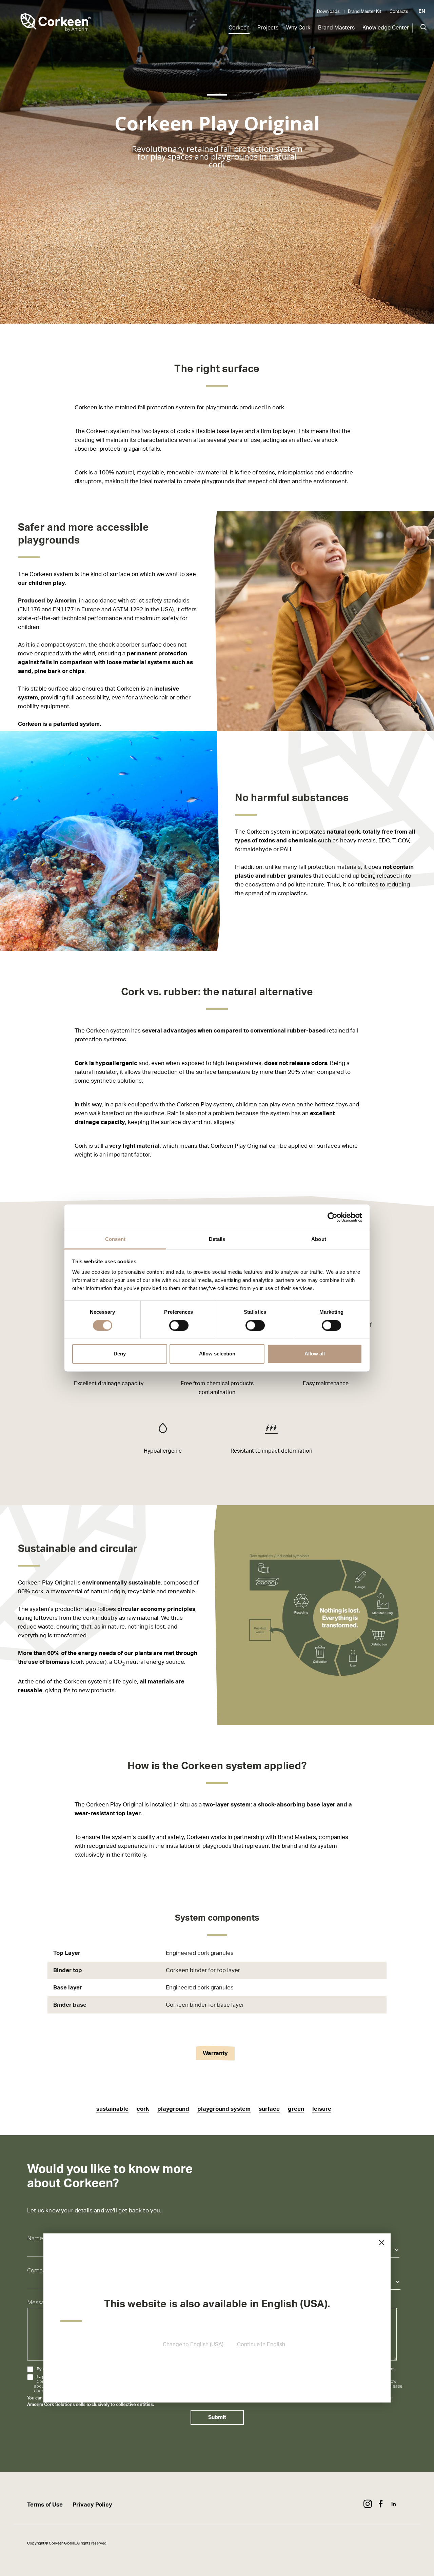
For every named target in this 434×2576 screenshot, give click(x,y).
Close (381, 2243)
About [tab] (319, 1239)
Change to (193, 2345)
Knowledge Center (386, 28)
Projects (268, 28)
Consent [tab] (115, 1239)
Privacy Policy (92, 2505)
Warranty (215, 2053)
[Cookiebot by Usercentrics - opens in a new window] (332, 1217)
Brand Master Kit (365, 12)
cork (143, 2109)
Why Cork (298, 28)
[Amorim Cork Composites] (46, 24)
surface (269, 2109)
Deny (120, 1354)
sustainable (112, 2109)
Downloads (328, 12)
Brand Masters (336, 28)
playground (173, 2109)
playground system (224, 2109)
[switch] (179, 1326)
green (296, 2109)
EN (422, 11)
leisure (322, 2109)
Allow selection (217, 1354)
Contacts (399, 12)
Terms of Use (45, 2505)
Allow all (315, 1354)
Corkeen (239, 28)
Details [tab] (217, 1239)
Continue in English (261, 2345)
